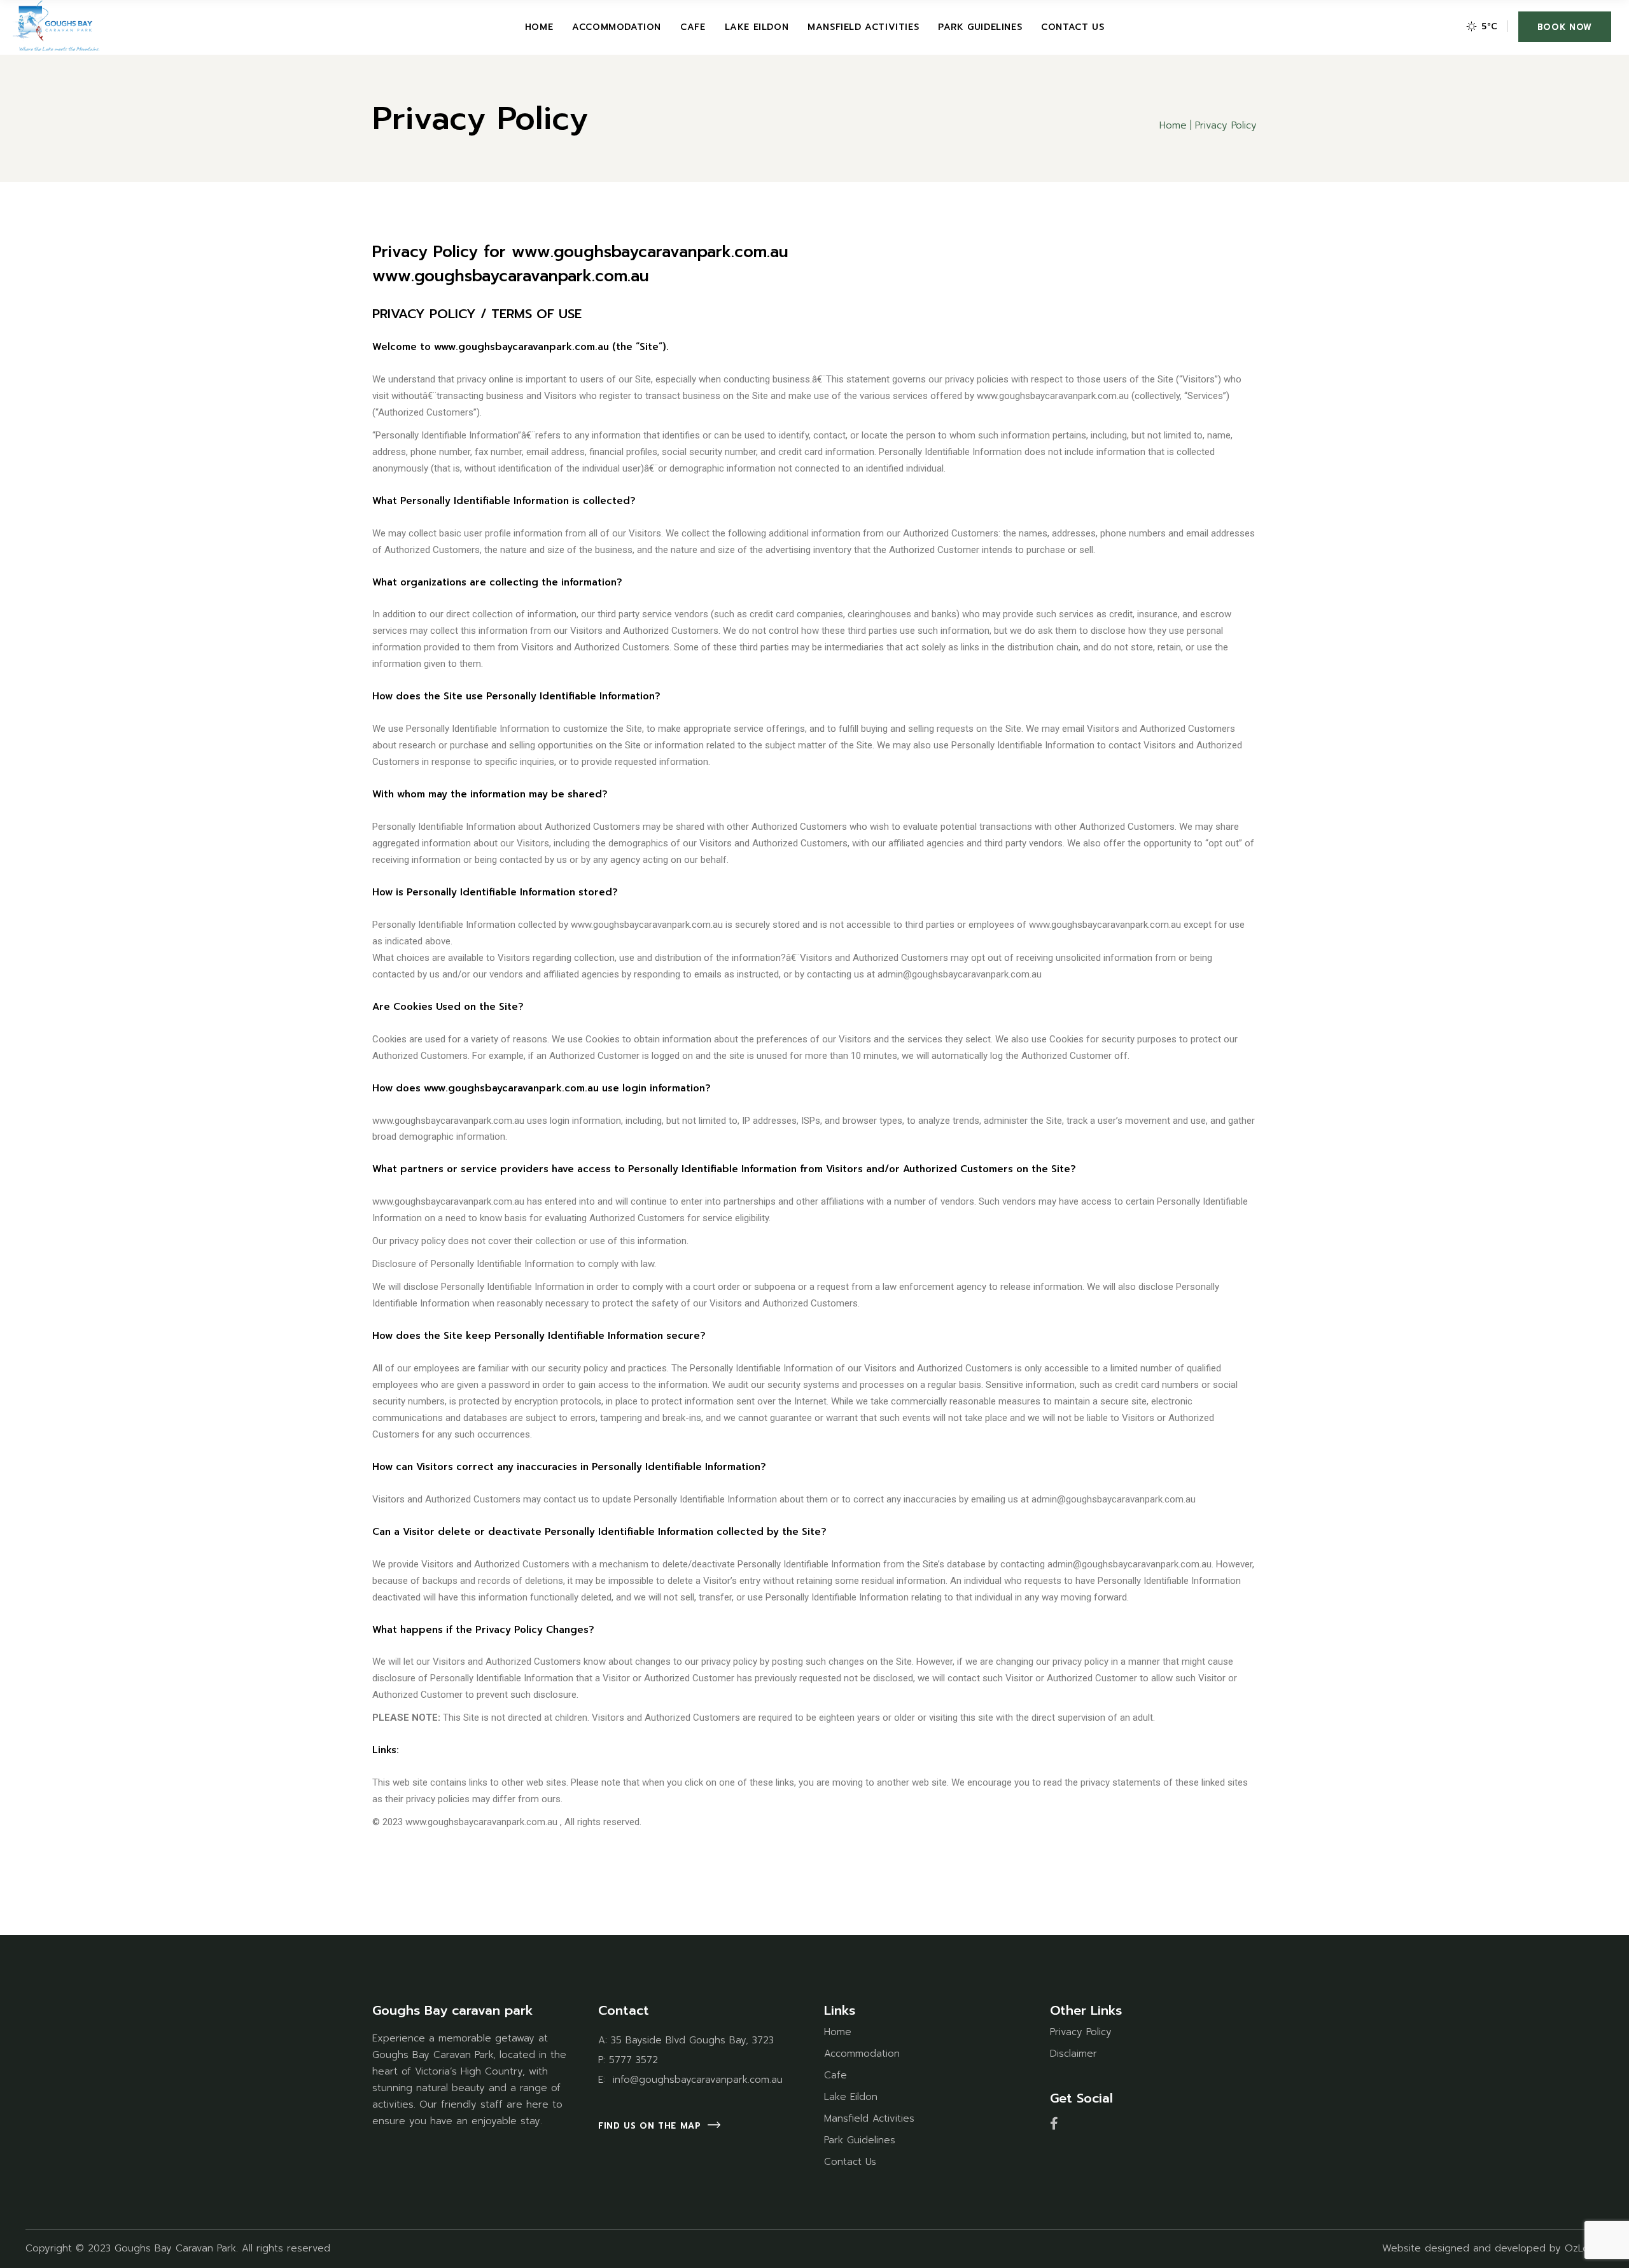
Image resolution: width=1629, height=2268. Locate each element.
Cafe (835, 2075)
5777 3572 (633, 2060)
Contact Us (850, 2162)
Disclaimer (1073, 2054)
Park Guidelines (860, 2140)
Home (838, 2032)
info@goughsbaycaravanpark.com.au (696, 2080)
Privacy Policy (1081, 2032)
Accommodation (862, 2054)
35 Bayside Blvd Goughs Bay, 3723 (692, 2040)
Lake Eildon (851, 2097)
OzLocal (1583, 2248)
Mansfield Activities (869, 2118)
